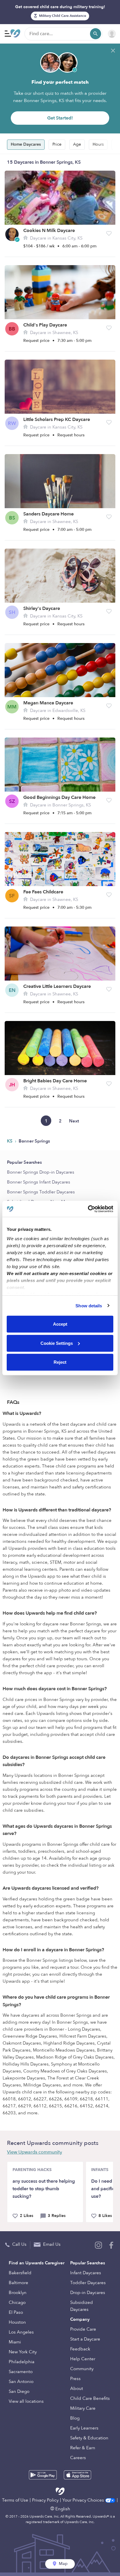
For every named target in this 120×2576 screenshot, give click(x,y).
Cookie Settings (57, 1343)
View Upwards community (35, 2152)
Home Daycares (26, 144)
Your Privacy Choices (84, 2500)
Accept (60, 1324)
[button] (109, 233)
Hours (98, 144)
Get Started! (60, 118)
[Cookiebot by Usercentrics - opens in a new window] (88, 1209)
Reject (60, 1362)
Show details (89, 1305)
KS (10, 1141)
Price (57, 144)
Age (77, 144)
